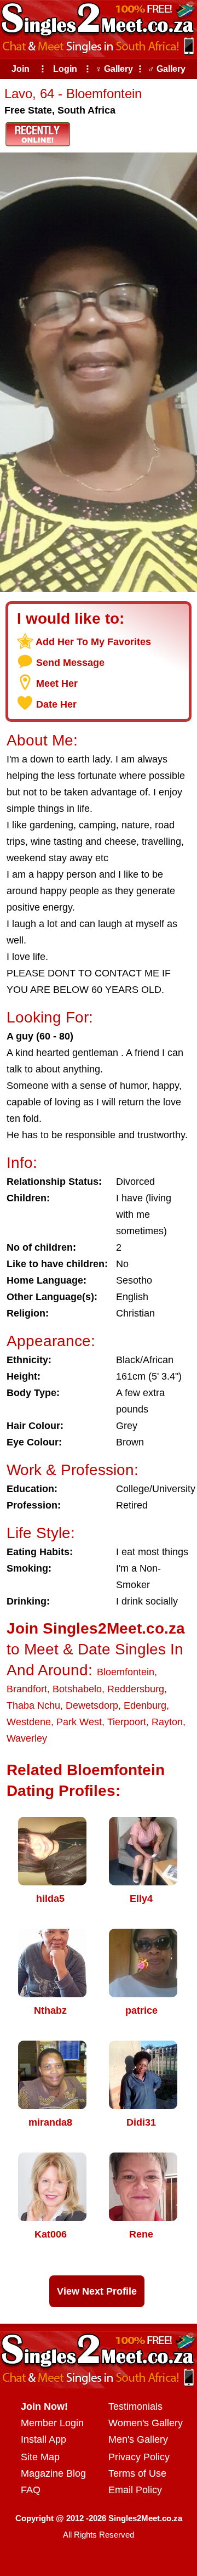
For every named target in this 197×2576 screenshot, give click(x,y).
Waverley (27, 1738)
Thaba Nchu (33, 1705)
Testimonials (135, 2406)
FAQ (31, 2490)
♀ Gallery (114, 69)
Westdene (29, 1722)
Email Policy (135, 2490)
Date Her (56, 704)
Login (65, 69)
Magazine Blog (53, 2473)
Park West (79, 1722)
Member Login (52, 2423)
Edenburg (145, 1705)
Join (21, 69)
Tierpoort (127, 1722)
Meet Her (57, 683)
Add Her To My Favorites (93, 642)
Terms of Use (137, 2473)
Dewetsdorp (92, 1705)
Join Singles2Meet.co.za (96, 1628)
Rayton (167, 1722)
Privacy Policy (139, 2457)
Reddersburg (136, 1689)
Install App (44, 2439)
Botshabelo (77, 1689)
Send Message (70, 663)
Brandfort (27, 1689)
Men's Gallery (138, 2439)
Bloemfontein (126, 1672)
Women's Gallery (146, 2423)
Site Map (40, 2457)
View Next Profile (97, 2291)
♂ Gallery (167, 69)
